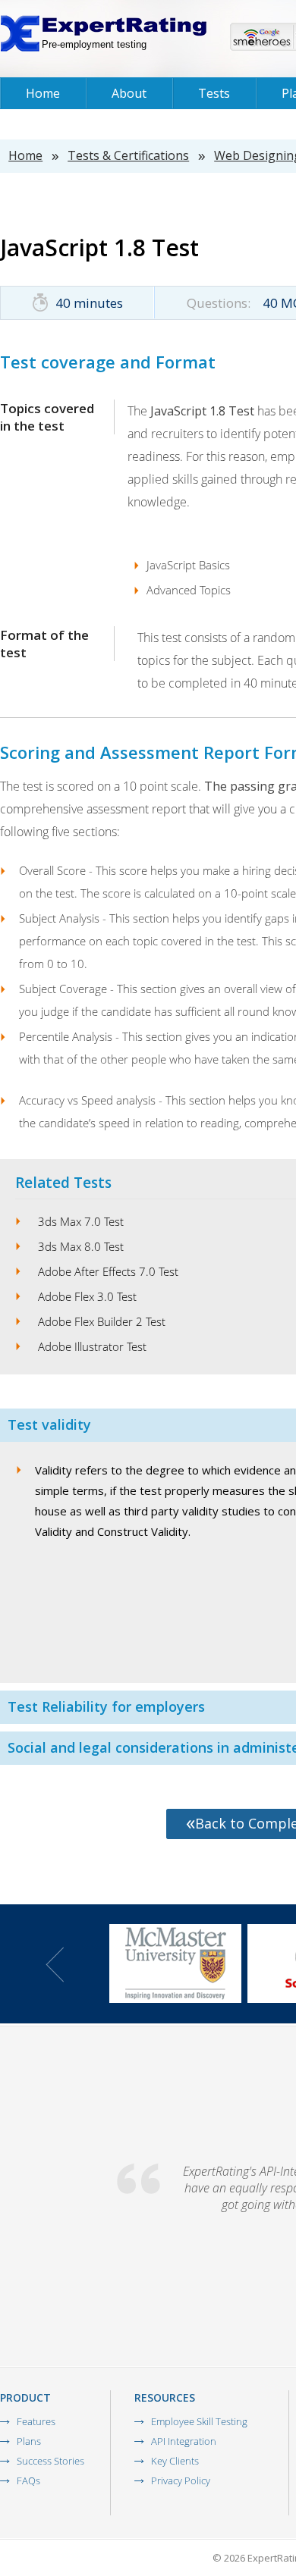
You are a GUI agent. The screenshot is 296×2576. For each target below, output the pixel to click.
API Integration (184, 2441)
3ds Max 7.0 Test (81, 1221)
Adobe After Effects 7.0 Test (108, 1271)
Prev (55, 1965)
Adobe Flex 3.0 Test (87, 1296)
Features (36, 2421)
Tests (214, 93)
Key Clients (175, 2461)
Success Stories (50, 2461)
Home (43, 93)
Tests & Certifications (128, 155)
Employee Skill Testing (199, 2421)
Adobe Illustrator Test (92, 1346)
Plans (29, 2441)
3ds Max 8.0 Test (81, 1246)
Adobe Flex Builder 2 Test (102, 1321)
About (129, 93)
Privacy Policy (181, 2480)
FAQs (28, 2480)
